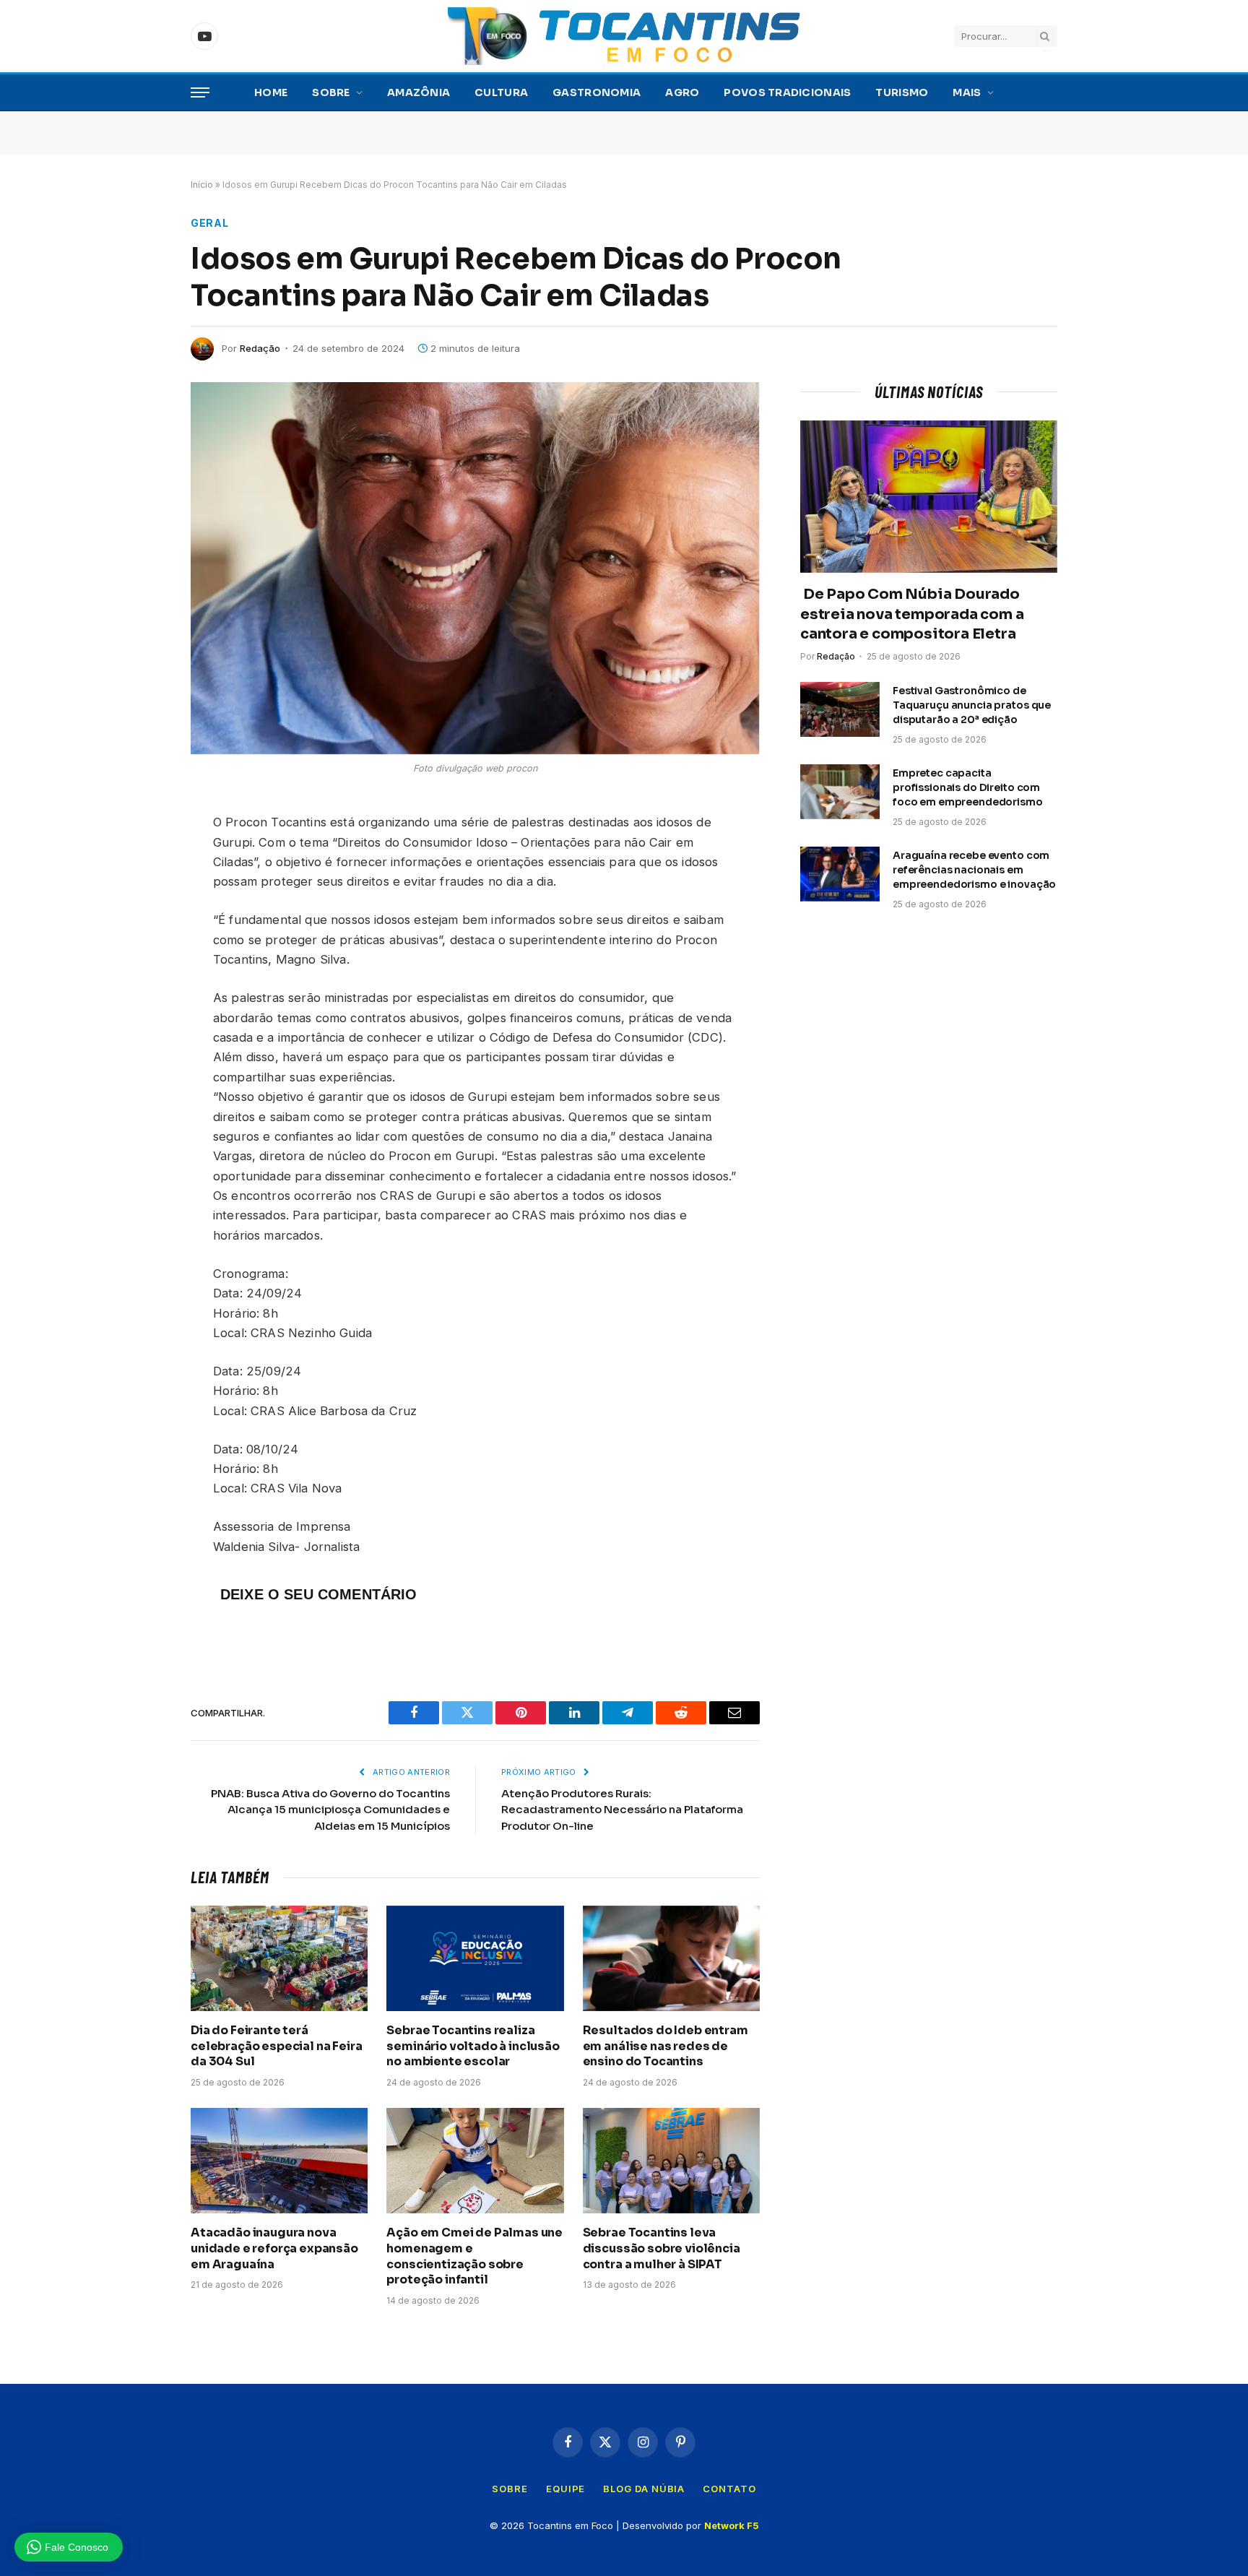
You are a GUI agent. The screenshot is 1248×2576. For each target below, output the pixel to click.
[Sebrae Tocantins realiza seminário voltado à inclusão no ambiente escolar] (475, 1958)
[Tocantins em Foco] (624, 36)
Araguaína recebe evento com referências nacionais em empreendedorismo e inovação (974, 870)
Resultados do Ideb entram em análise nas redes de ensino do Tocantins (666, 2046)
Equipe (565, 2489)
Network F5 (732, 2525)
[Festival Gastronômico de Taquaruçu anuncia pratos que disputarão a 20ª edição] (840, 709)
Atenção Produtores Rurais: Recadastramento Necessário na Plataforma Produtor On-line (622, 1810)
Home (271, 92)
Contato (729, 2489)
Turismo (902, 92)
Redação (260, 348)
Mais (967, 92)
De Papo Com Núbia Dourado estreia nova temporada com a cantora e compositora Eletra (912, 614)
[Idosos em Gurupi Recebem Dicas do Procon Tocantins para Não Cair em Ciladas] (475, 568)
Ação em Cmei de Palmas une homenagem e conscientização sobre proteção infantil (474, 2256)
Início (202, 185)
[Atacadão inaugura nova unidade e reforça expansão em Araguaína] (279, 2161)
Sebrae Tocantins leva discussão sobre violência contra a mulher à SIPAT (662, 2248)
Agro (682, 92)
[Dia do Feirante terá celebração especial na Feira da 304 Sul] (279, 1958)
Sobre (331, 92)
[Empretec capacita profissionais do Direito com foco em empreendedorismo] (840, 792)
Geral (210, 223)
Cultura (501, 92)
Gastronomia (597, 92)
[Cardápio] (200, 93)
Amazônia (419, 92)
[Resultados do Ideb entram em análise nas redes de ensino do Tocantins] (671, 1958)
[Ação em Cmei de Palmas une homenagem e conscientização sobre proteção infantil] (475, 2161)
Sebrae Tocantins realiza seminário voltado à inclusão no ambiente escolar (473, 2046)
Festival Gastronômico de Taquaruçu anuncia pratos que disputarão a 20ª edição (972, 705)
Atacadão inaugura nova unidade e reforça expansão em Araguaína (274, 2248)
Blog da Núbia (644, 2489)
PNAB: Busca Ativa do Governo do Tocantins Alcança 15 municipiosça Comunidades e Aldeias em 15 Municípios (330, 1810)
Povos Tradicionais (787, 92)
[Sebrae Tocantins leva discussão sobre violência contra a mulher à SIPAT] (671, 2161)
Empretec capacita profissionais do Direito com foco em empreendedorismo (968, 787)
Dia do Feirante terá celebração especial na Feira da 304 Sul (277, 2046)
